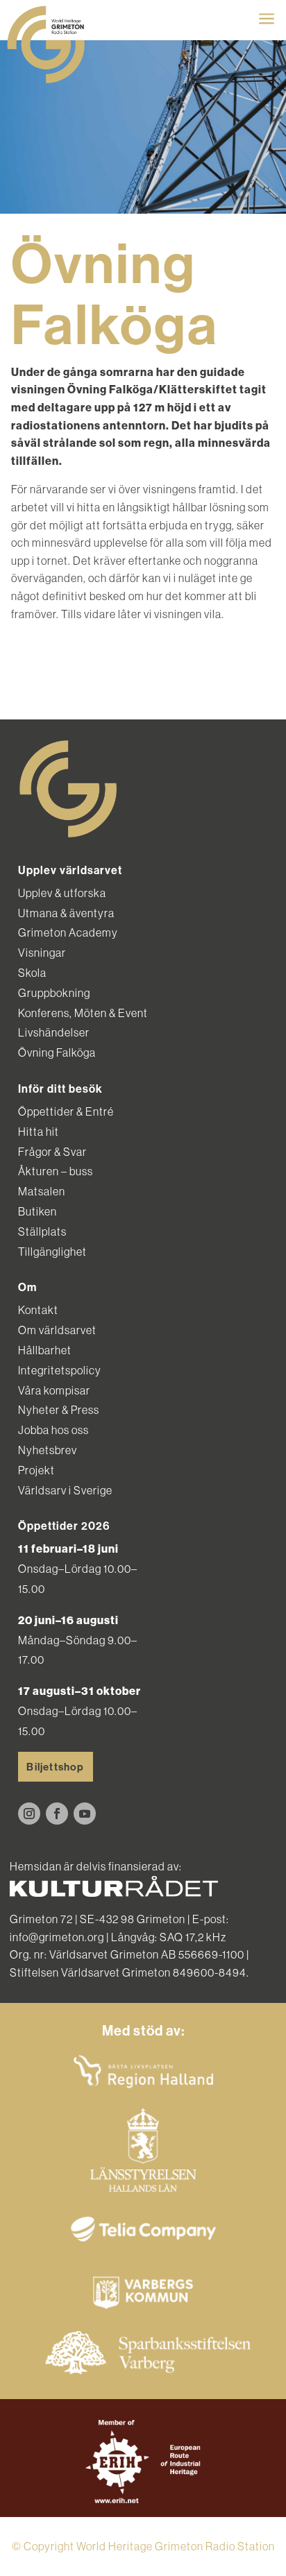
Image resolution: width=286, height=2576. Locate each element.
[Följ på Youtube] (85, 1814)
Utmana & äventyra (66, 913)
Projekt (36, 1470)
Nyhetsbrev (48, 1450)
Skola (32, 973)
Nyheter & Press (59, 1410)
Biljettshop (55, 1767)
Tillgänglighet (52, 1252)
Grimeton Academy (68, 932)
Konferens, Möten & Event (83, 1013)
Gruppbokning (54, 993)
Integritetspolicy (60, 1370)
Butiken (37, 1211)
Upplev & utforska (62, 893)
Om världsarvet (57, 1330)
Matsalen (42, 1191)
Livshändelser (54, 1032)
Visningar (42, 953)
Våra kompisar (54, 1390)
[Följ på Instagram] (29, 1814)
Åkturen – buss (56, 1171)
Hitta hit (39, 1132)
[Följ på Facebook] (57, 1814)
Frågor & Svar (52, 1152)
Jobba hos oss (53, 1430)
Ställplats (42, 1231)
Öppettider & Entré (66, 1111)
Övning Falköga (57, 1052)
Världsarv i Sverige (65, 1490)
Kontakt (38, 1310)
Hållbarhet (45, 1350)
